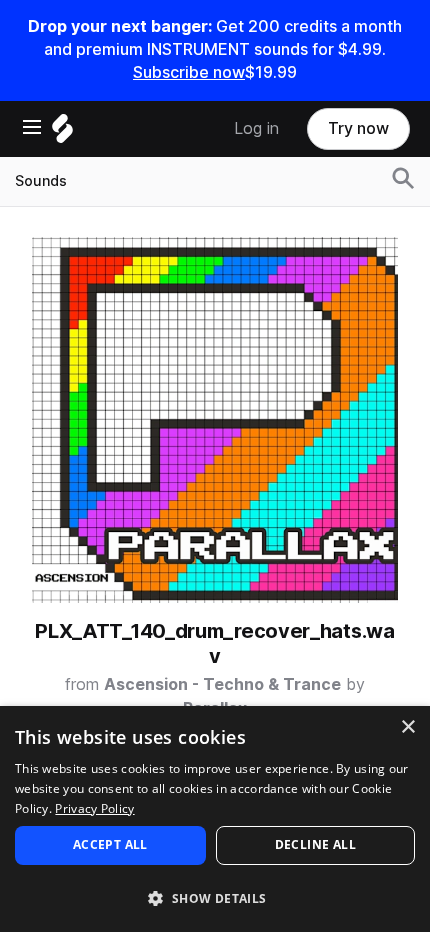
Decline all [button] (315, 844)
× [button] (407, 727)
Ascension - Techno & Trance (222, 684)
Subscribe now (189, 72)
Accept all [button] (110, 844)
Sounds (41, 181)
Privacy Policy (94, 808)
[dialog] (215, 819)
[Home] (62, 133)
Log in (256, 128)
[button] (215, 897)
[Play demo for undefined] (215, 420)
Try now (358, 128)
